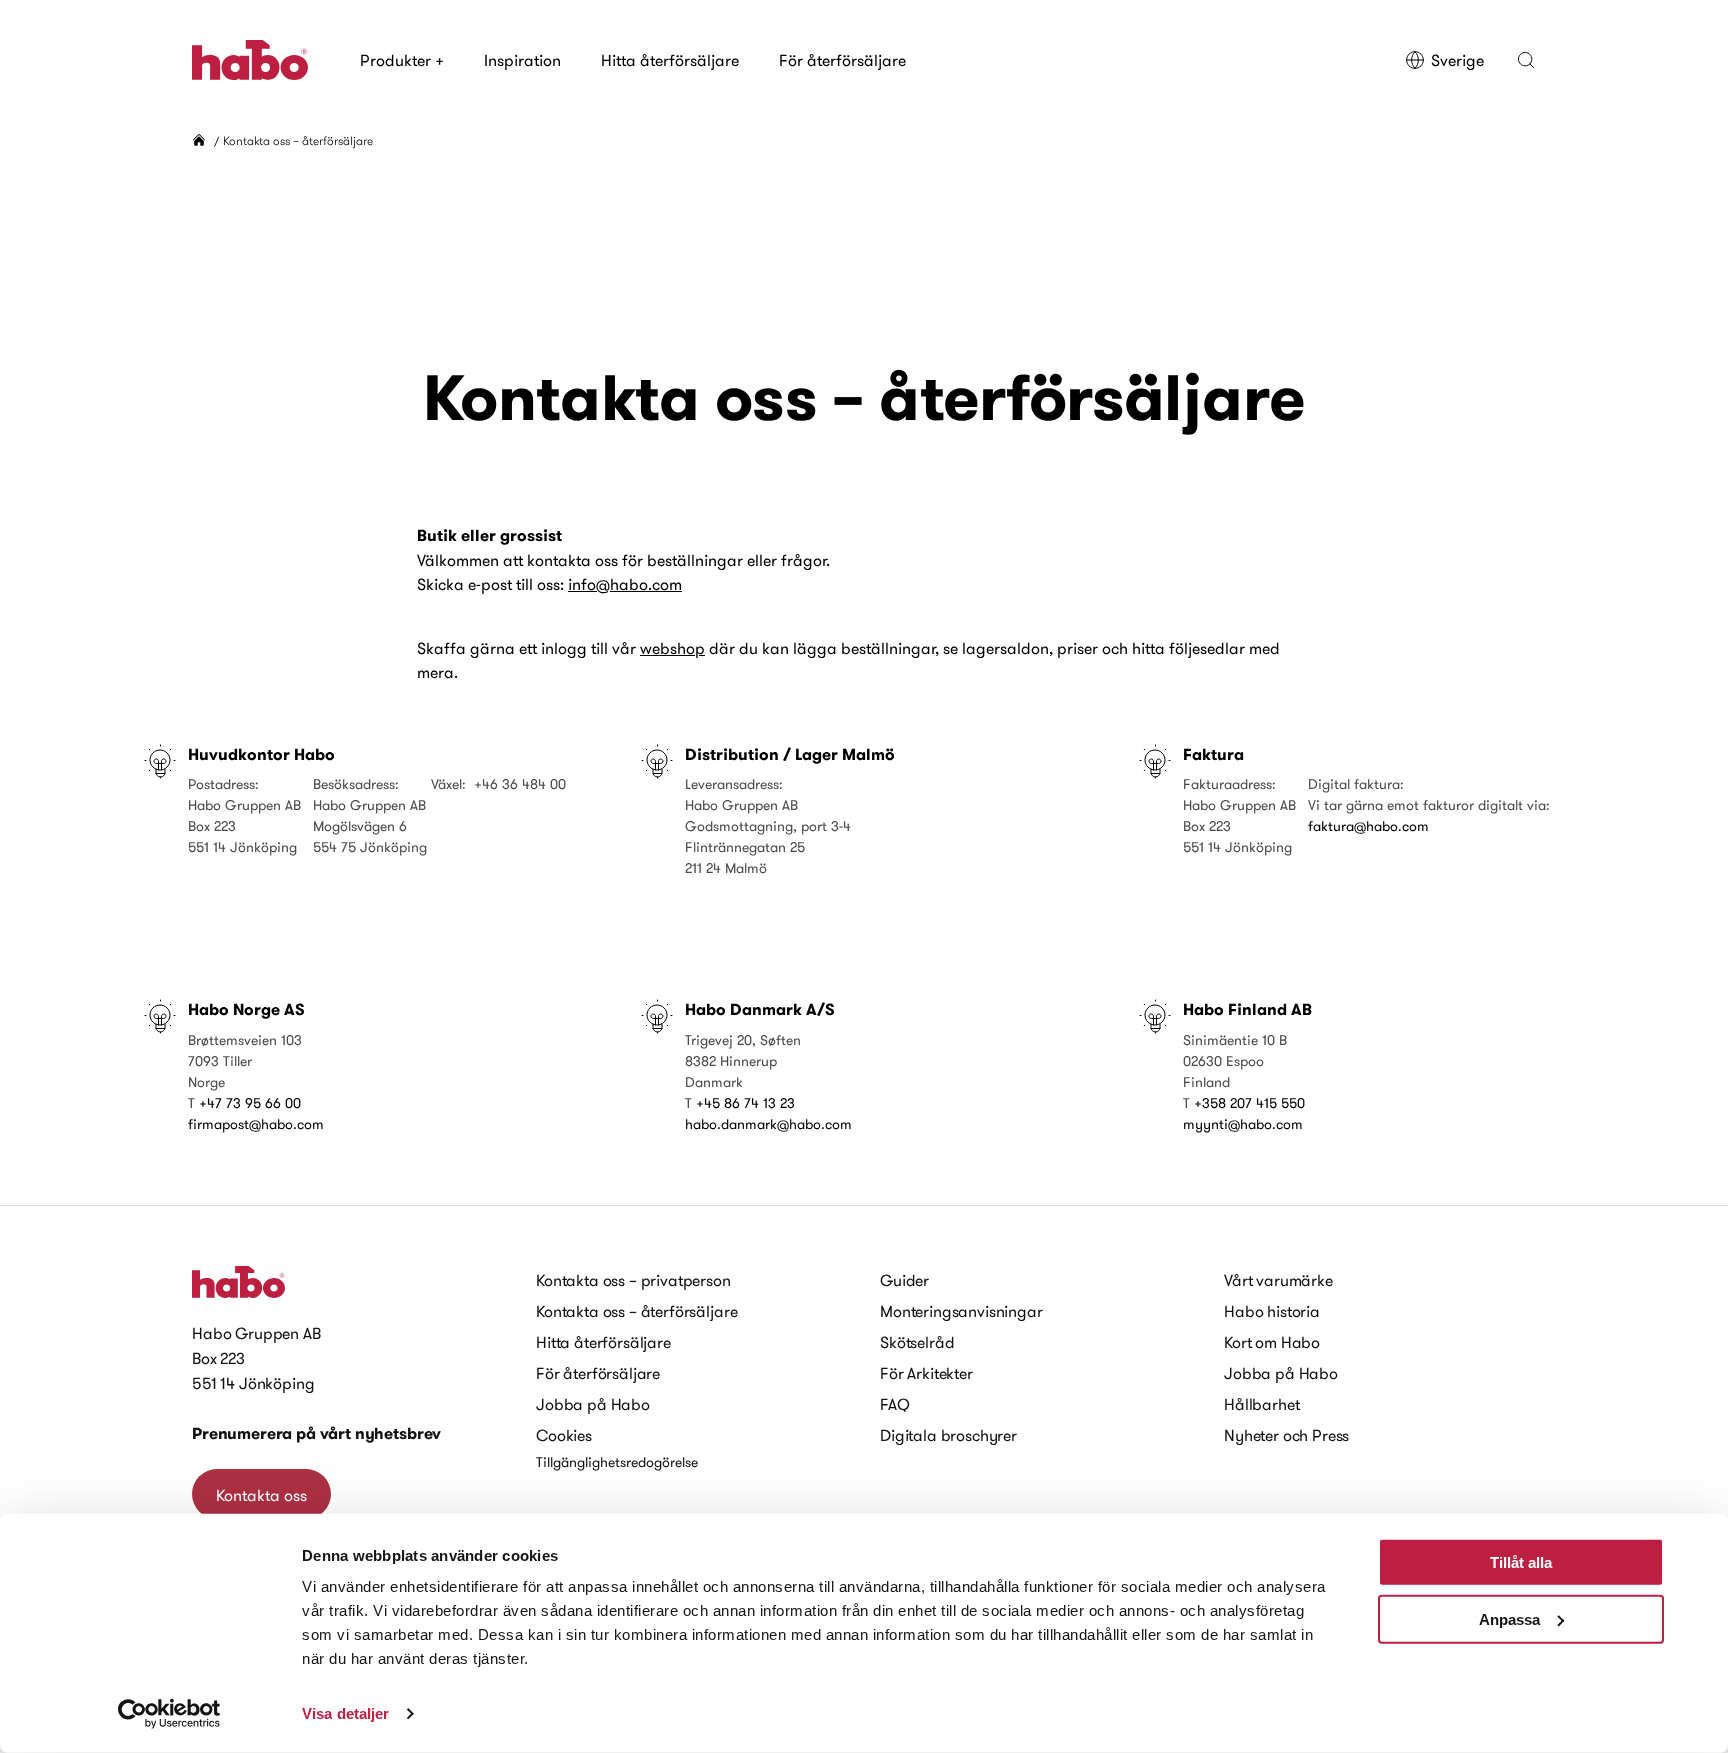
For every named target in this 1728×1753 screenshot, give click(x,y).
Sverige (1457, 60)
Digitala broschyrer (948, 1435)
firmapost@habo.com (256, 1124)
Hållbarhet (1261, 1404)
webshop (672, 648)
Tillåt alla (1521, 1562)
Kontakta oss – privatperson (633, 1280)
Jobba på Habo (593, 1404)
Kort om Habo (1272, 1342)
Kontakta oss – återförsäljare (636, 1311)
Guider (904, 1280)
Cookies (564, 1435)
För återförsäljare (842, 60)
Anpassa (1509, 1618)
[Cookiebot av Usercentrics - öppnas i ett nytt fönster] (169, 1714)
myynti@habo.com (1243, 1124)
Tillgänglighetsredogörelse (617, 1462)
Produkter (402, 60)
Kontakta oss (261, 1495)
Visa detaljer (345, 1713)
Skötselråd (917, 1342)
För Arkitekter (926, 1373)
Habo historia (1272, 1311)
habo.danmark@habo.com (768, 1124)
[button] (1526, 60)
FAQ (895, 1404)
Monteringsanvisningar (961, 1311)
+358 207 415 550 (1249, 1103)
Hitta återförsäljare (670, 60)
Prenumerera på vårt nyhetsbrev (316, 1433)
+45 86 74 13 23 (745, 1103)
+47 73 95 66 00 (250, 1103)
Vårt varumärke (1278, 1280)
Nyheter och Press (1286, 1435)
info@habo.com (625, 584)
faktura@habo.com (1368, 826)
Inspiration (522, 60)
